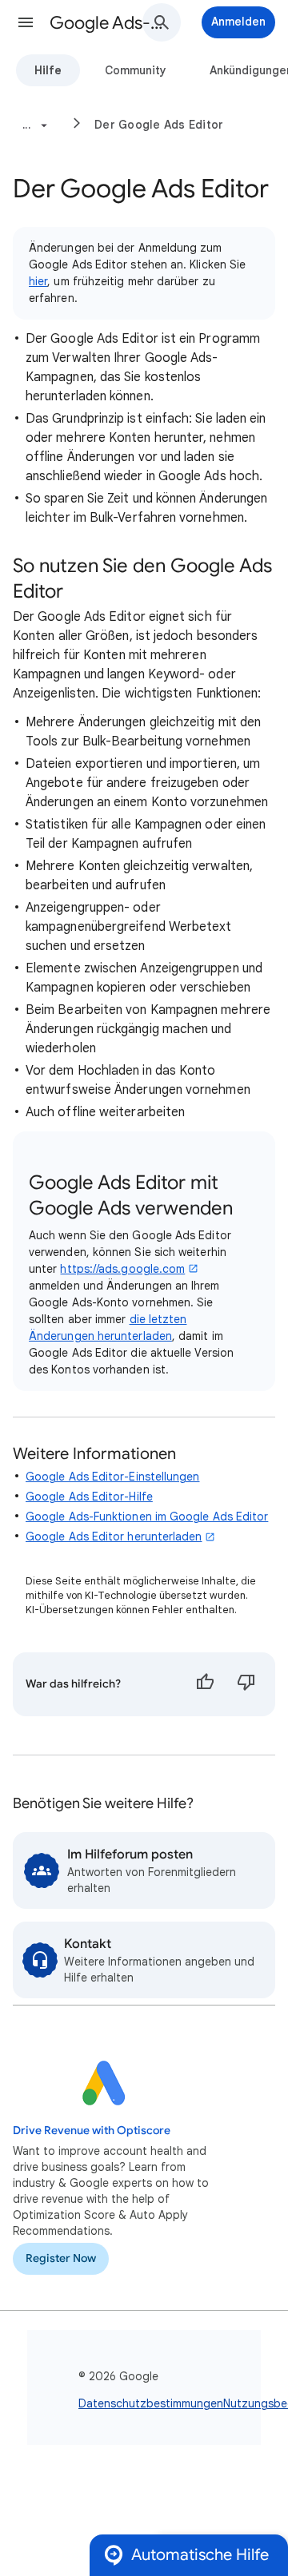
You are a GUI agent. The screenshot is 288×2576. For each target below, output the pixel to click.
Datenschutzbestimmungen (151, 2403)
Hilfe (48, 70)
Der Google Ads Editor (159, 125)
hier (38, 281)
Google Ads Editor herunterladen (114, 1536)
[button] (26, 22)
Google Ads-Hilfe (109, 23)
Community (136, 70)
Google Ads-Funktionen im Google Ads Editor (147, 1517)
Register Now (61, 2258)
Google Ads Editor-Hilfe (89, 1497)
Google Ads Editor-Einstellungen (112, 1477)
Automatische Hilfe (200, 2555)
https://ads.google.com (122, 1269)
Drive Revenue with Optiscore (92, 2131)
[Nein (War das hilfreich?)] (246, 1684)
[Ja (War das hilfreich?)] (205, 1684)
